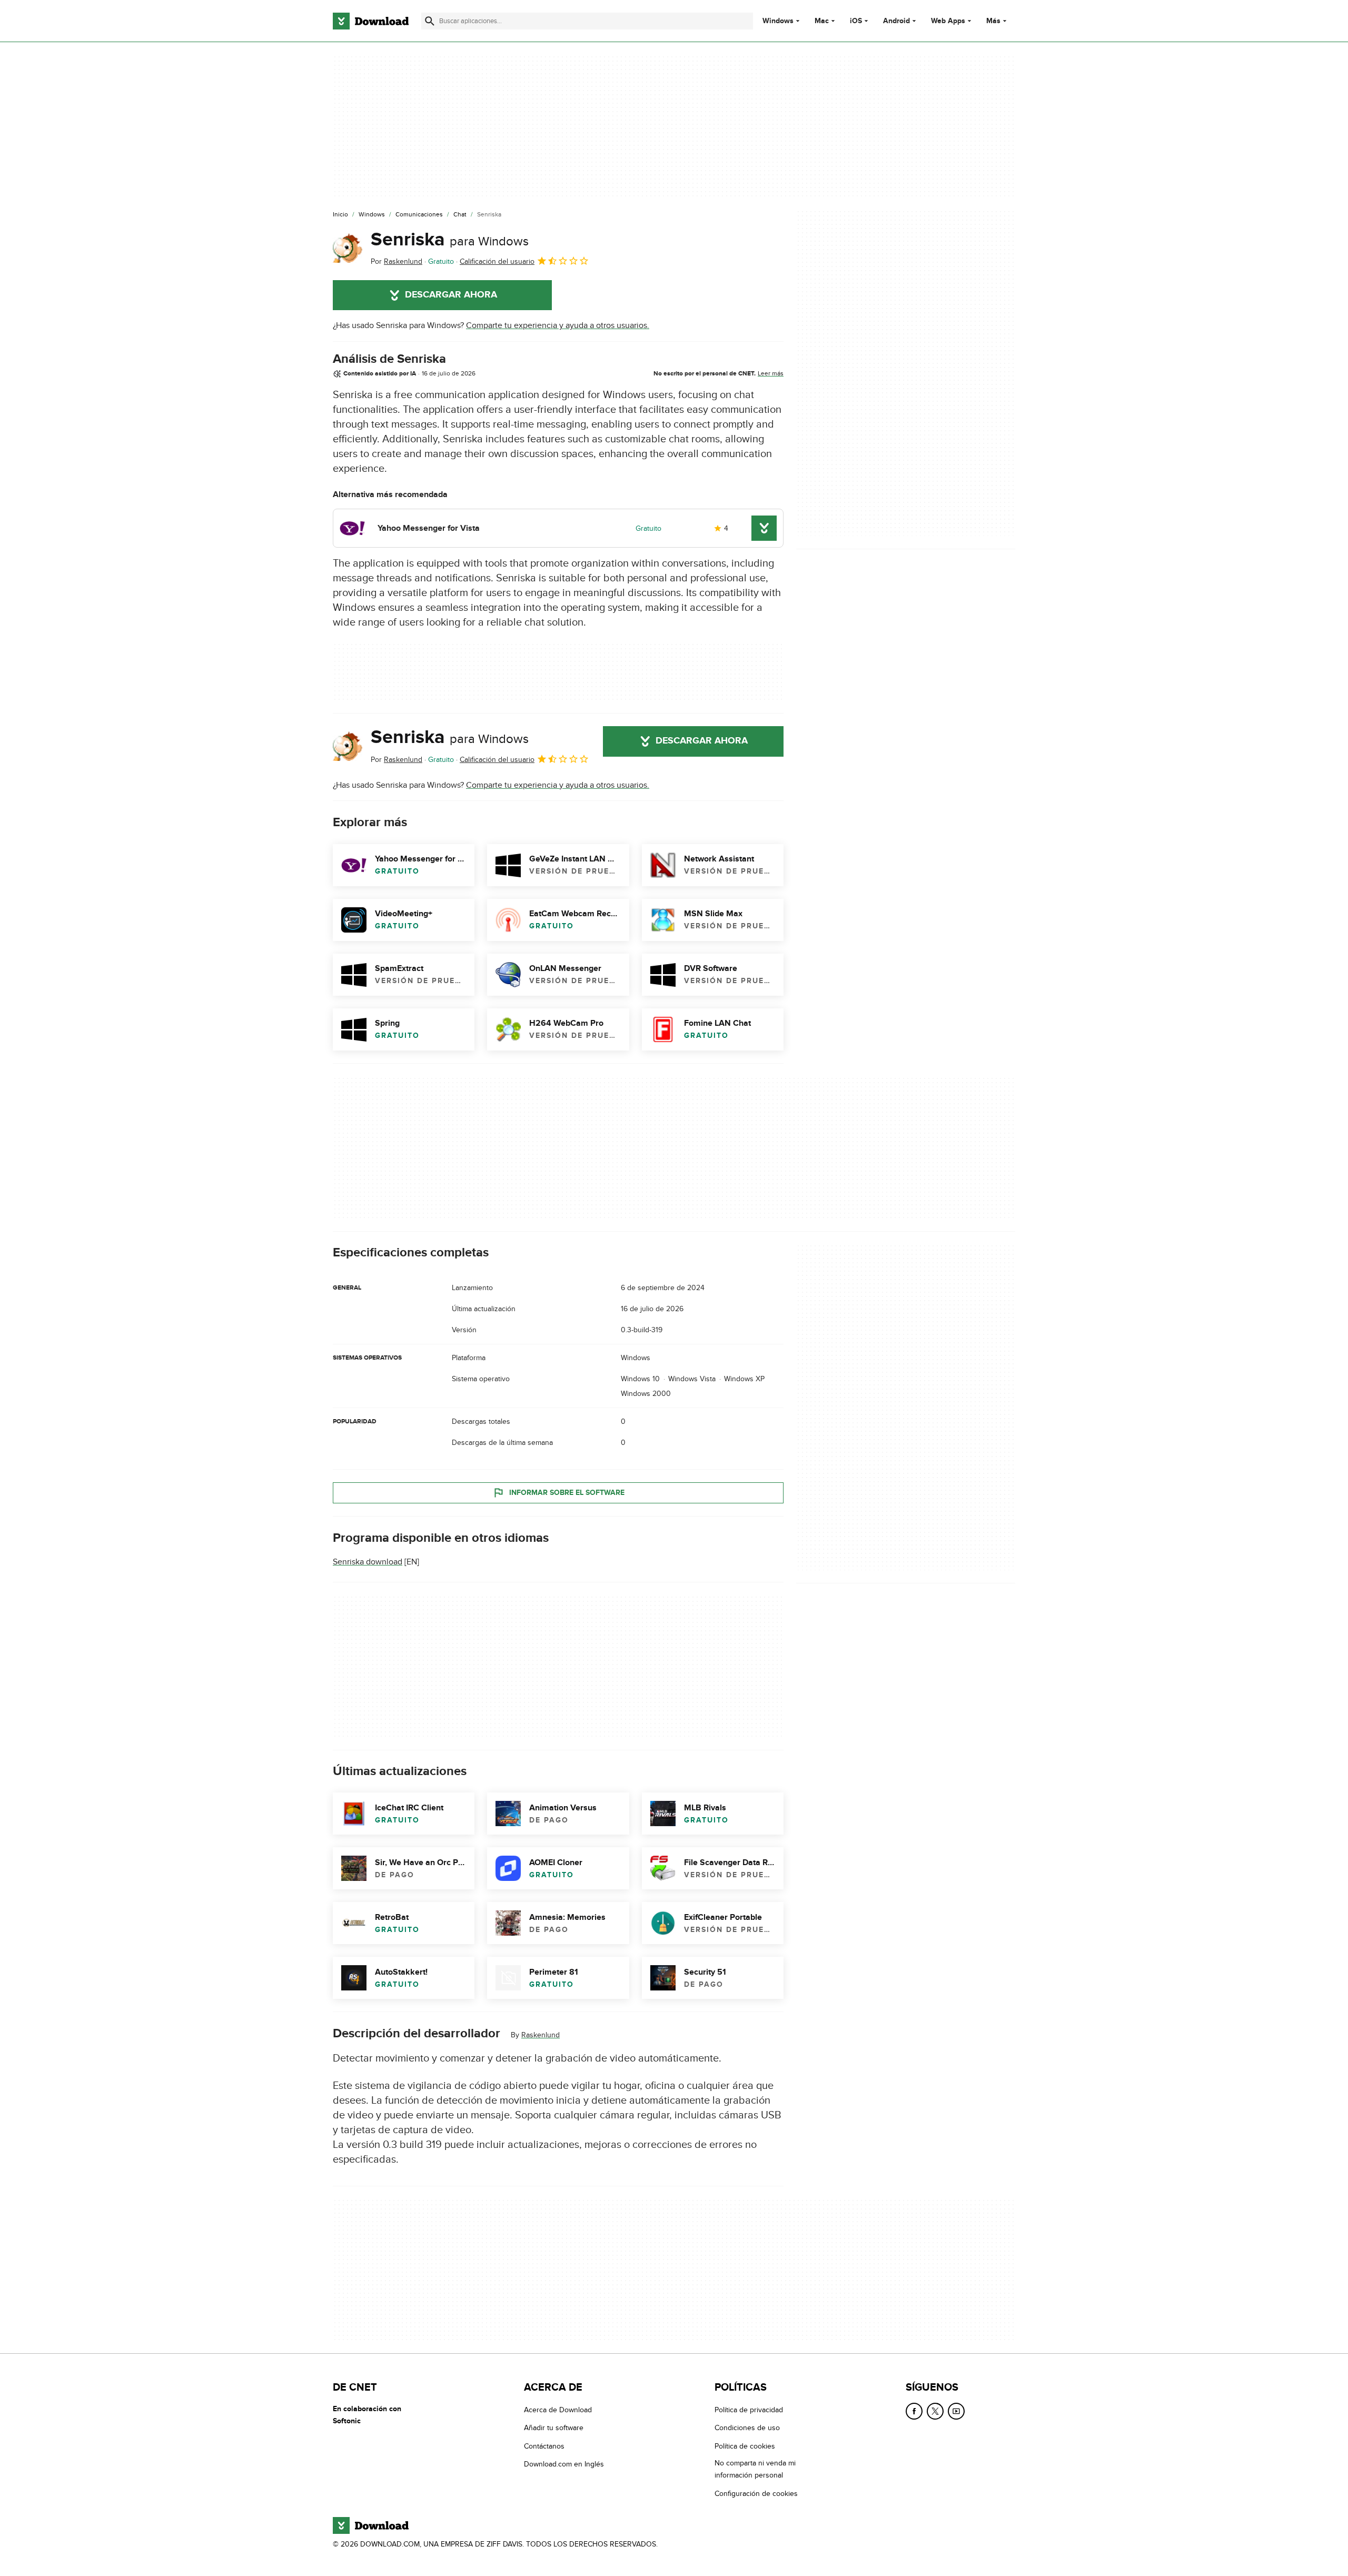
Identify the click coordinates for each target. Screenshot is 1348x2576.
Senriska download (368, 1562)
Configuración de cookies (756, 2494)
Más (993, 21)
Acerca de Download (558, 2410)
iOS (856, 21)
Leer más (771, 373)
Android (896, 21)
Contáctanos (544, 2446)
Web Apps (948, 21)
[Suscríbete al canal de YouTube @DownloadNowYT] (956, 2411)
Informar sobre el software (567, 1493)
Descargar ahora (451, 295)
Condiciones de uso (747, 2428)
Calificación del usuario (497, 261)
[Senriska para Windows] (348, 248)
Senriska (450, 240)
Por (397, 261)
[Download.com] (371, 21)
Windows (778, 21)
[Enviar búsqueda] (430, 21)
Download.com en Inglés (564, 2465)
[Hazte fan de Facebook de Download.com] (914, 2411)
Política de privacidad (749, 2410)
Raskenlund (541, 2035)
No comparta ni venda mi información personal (755, 2470)
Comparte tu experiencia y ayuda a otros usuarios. (558, 325)
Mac (822, 21)
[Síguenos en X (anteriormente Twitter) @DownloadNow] (935, 2411)
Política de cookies (745, 2446)
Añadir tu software (554, 2428)
